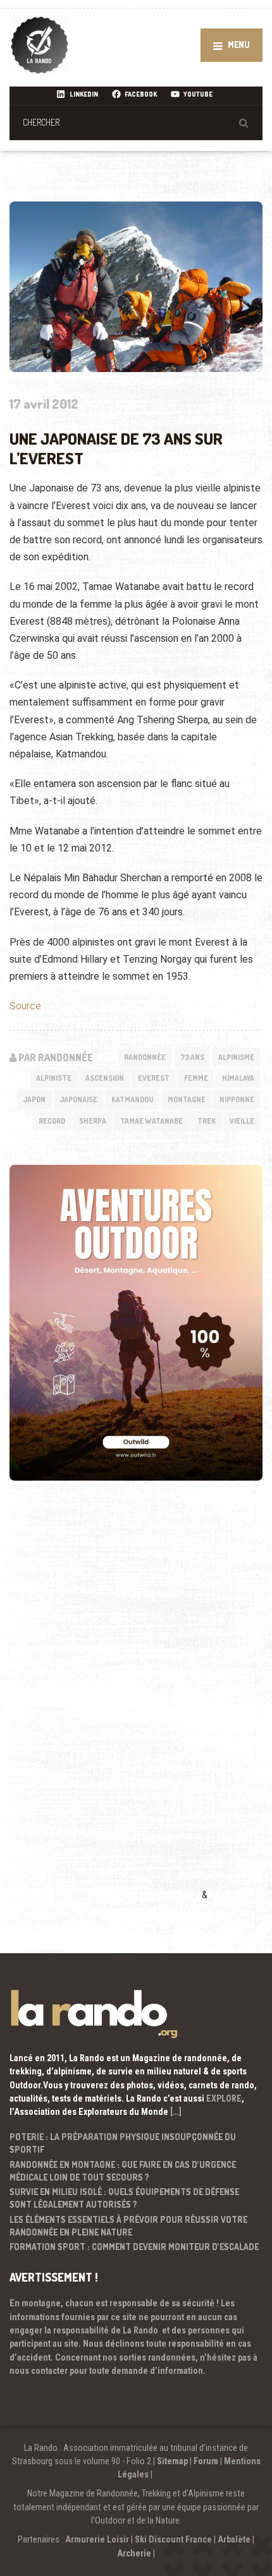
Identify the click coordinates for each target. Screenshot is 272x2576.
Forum (206, 2461)
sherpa (93, 1121)
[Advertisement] (104, 1709)
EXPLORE (224, 2098)
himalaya (238, 1078)
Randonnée (145, 1057)
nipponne (237, 1099)
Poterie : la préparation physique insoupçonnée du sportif (123, 2143)
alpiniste (54, 1078)
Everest (154, 1078)
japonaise (78, 1099)
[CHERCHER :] (136, 122)
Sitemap (172, 2461)
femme (196, 1078)
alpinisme (236, 1057)
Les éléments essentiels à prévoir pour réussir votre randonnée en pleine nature (128, 2226)
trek (207, 1121)
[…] (176, 2112)
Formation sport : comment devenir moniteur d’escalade (134, 2247)
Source (25, 1006)
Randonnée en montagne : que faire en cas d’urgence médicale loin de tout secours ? (123, 2171)
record (52, 1121)
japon (34, 1099)
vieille (242, 1121)
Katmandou (132, 1099)
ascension (105, 1078)
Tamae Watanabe (151, 1121)
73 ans (192, 1057)
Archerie (134, 2553)
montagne (187, 1099)
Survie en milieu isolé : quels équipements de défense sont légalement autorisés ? (124, 2198)
